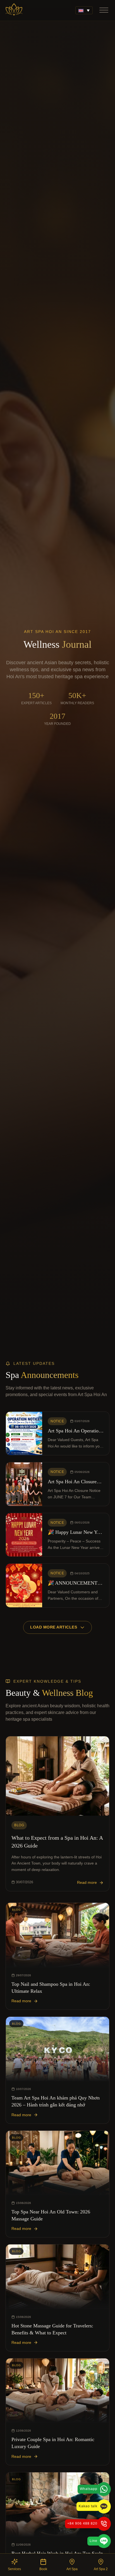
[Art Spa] (14, 10)
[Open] (104, 10)
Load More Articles (54, 1627)
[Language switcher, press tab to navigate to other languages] (84, 10)
